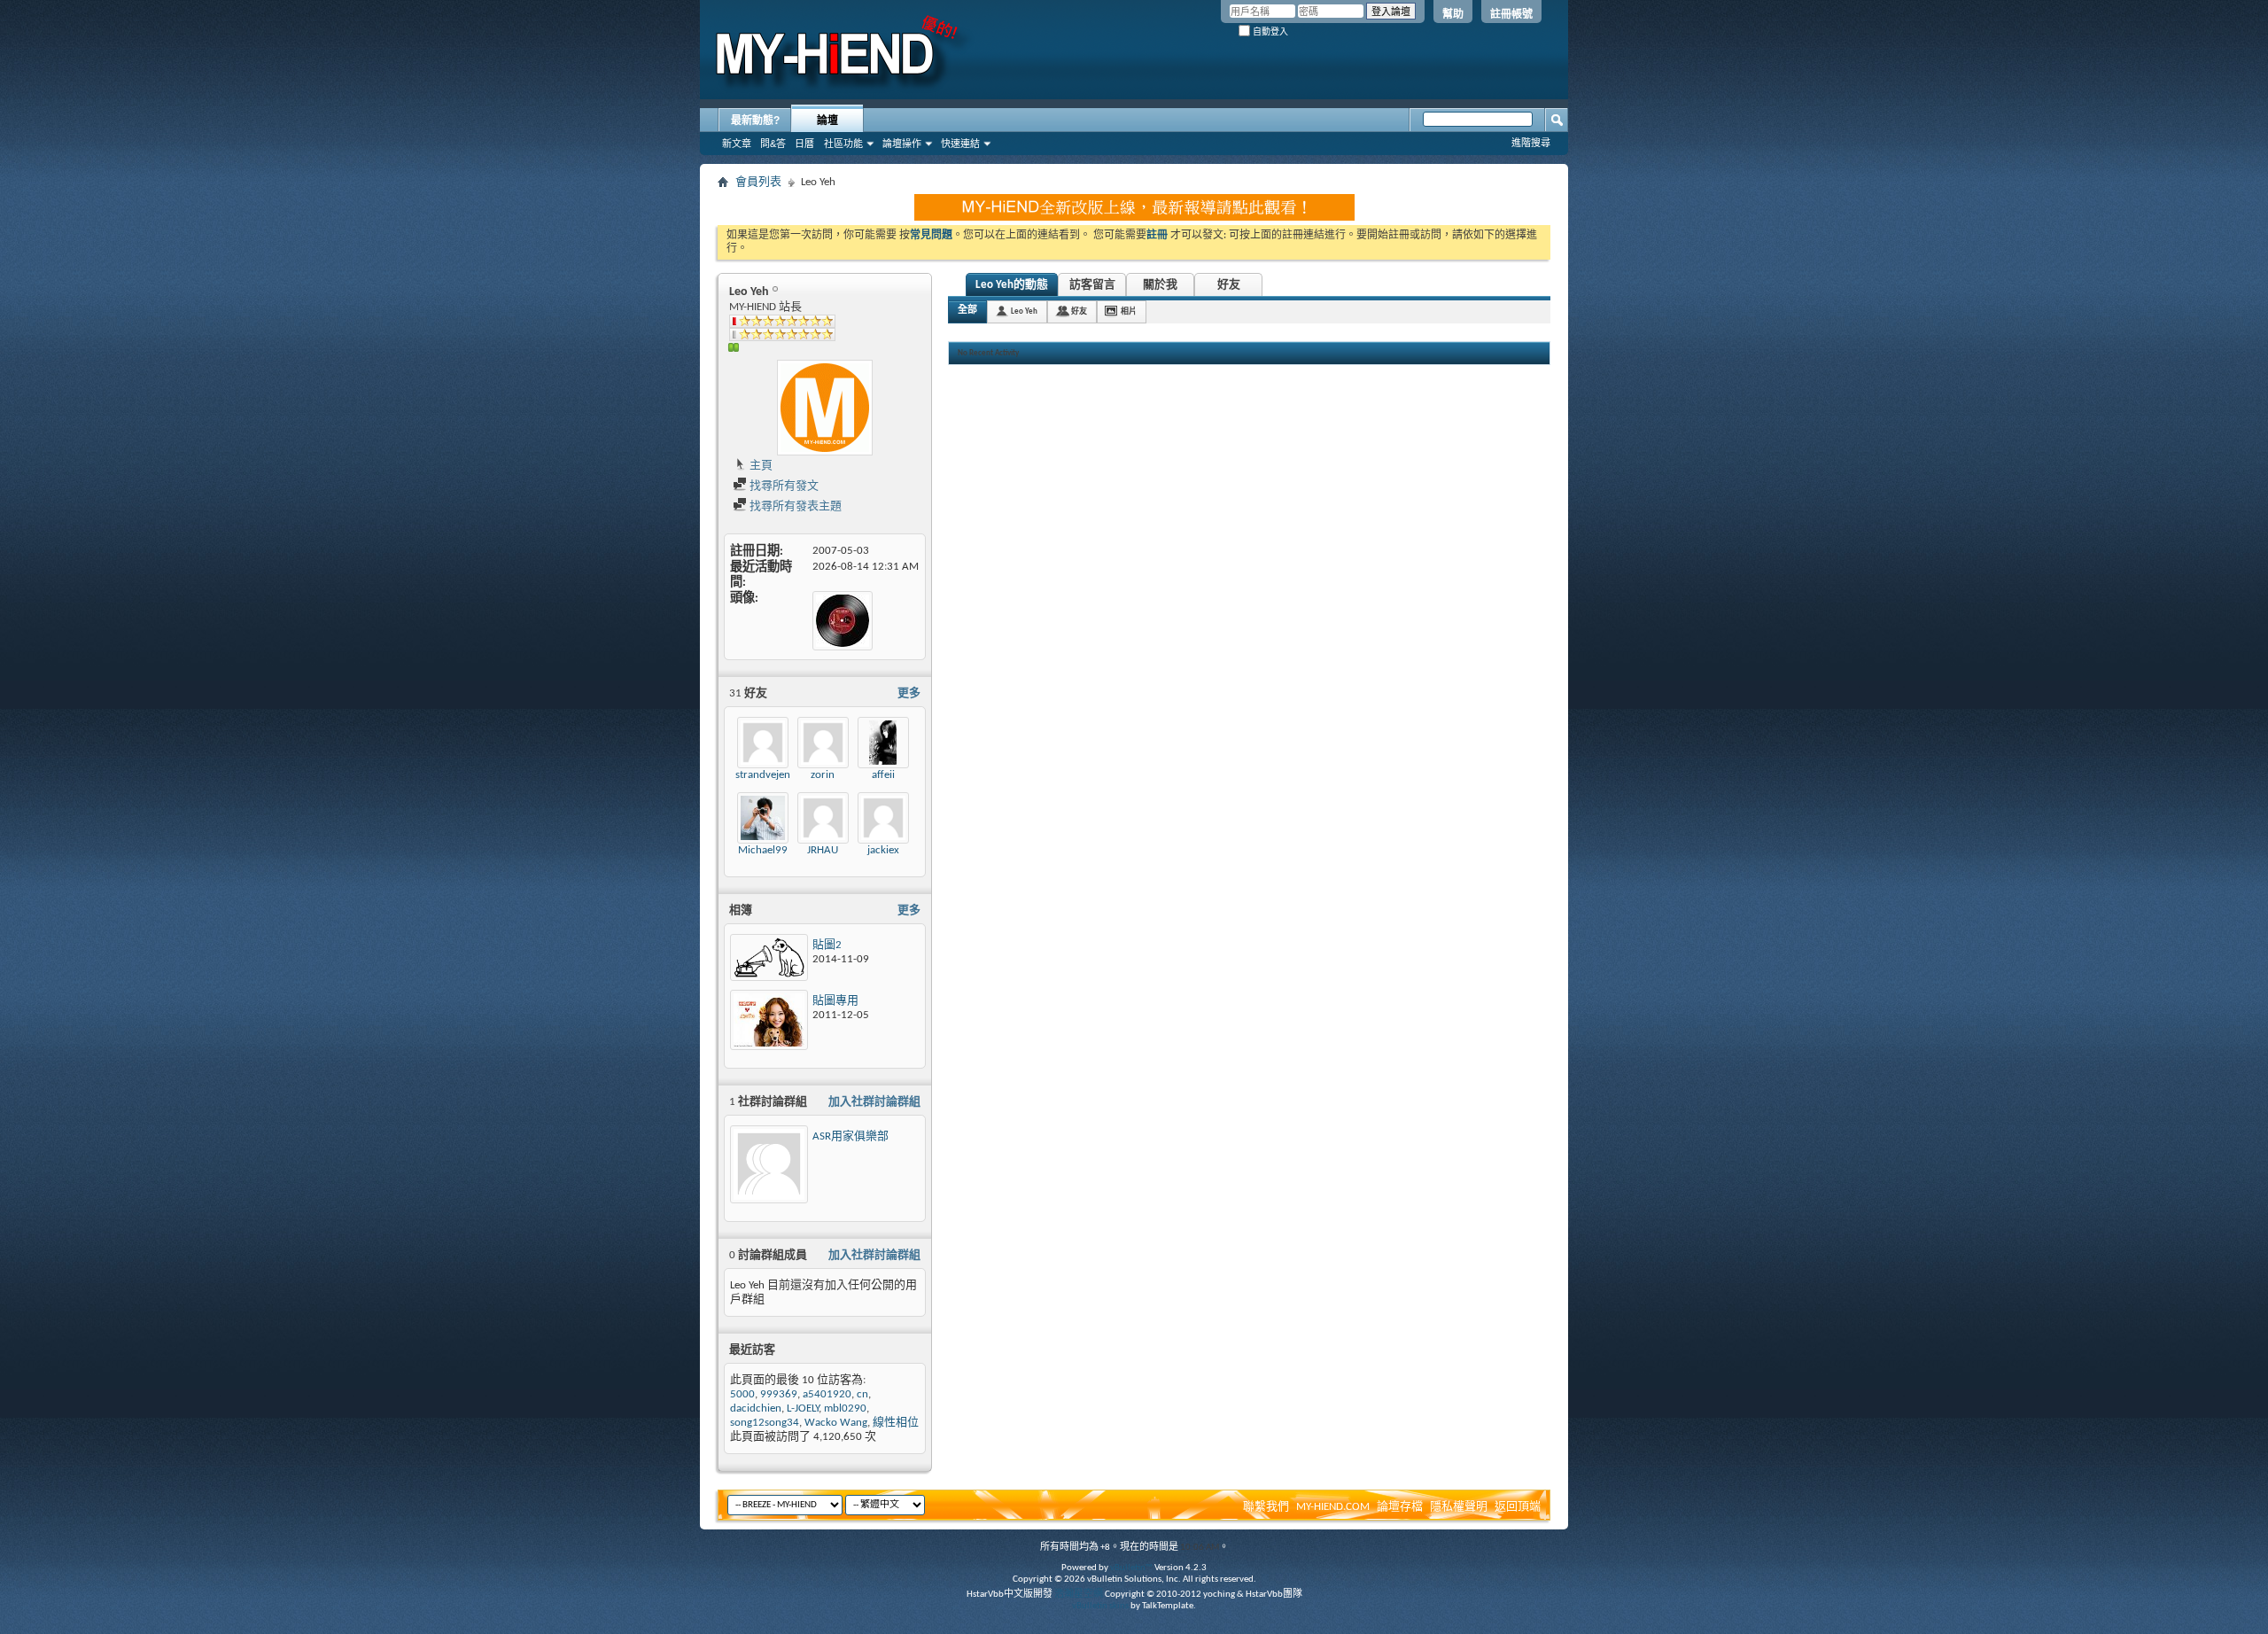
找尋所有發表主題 (794, 506)
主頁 (760, 466)
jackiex (883, 850)
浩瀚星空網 (1079, 1595)
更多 (909, 693)
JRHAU (823, 850)
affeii (883, 775)
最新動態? (755, 121)
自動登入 (1269, 31)
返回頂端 (1518, 1507)
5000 (742, 1394)
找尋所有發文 (783, 486)
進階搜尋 (1531, 143)
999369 (779, 1394)
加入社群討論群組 (874, 1102)
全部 (967, 311)
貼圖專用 (835, 1001)
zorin (823, 775)
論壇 (827, 121)
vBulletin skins (1100, 1606)
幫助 (1453, 14)
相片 (1129, 311)
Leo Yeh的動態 (1012, 285)
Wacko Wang (836, 1423)
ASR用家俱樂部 (850, 1136)
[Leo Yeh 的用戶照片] (825, 408)
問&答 (773, 144)
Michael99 (763, 850)
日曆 (804, 144)
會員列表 (758, 182)
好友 (1229, 285)
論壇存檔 (1400, 1507)
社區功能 (843, 144)
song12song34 (765, 1423)
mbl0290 (845, 1408)
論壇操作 (902, 144)
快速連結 (960, 144)
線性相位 (896, 1423)
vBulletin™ (1131, 1568)
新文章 (737, 144)
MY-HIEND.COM (1333, 1507)
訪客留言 (1092, 285)
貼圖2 (827, 945)
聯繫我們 (1266, 1507)
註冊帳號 (1511, 14)
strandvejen (763, 775)
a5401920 (827, 1394)
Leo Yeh (1024, 311)
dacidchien (756, 1408)
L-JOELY (803, 1408)
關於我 (1160, 285)
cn (862, 1394)
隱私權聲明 (1459, 1507)
